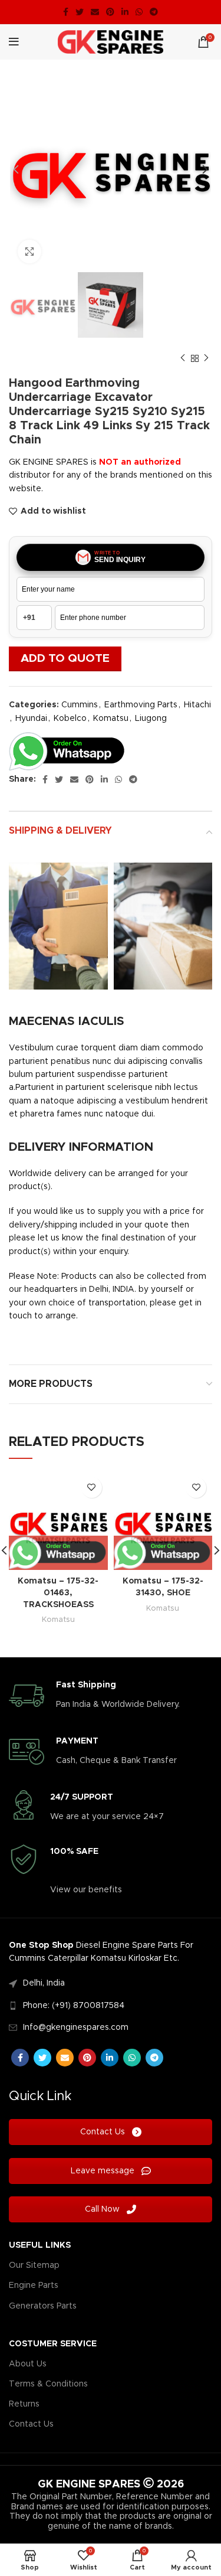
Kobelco (70, 719)
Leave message (104, 2171)
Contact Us (104, 2132)
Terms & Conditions (48, 2384)
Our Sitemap (34, 2265)
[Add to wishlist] (92, 1488)
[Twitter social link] (80, 12)
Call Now (103, 2209)
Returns (24, 2404)
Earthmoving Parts (141, 705)
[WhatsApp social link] (139, 12)
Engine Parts (34, 2286)
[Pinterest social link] (110, 12)
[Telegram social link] (154, 12)
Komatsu (111, 719)
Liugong (151, 719)
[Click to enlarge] (29, 252)
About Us (28, 2364)
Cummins (80, 705)
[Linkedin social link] (125, 12)
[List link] (111, 1983)
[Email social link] (95, 12)
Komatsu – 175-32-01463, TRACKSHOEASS (58, 1593)
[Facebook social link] (66, 12)
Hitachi (197, 705)
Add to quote (65, 659)
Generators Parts (43, 2306)
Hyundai (31, 719)
